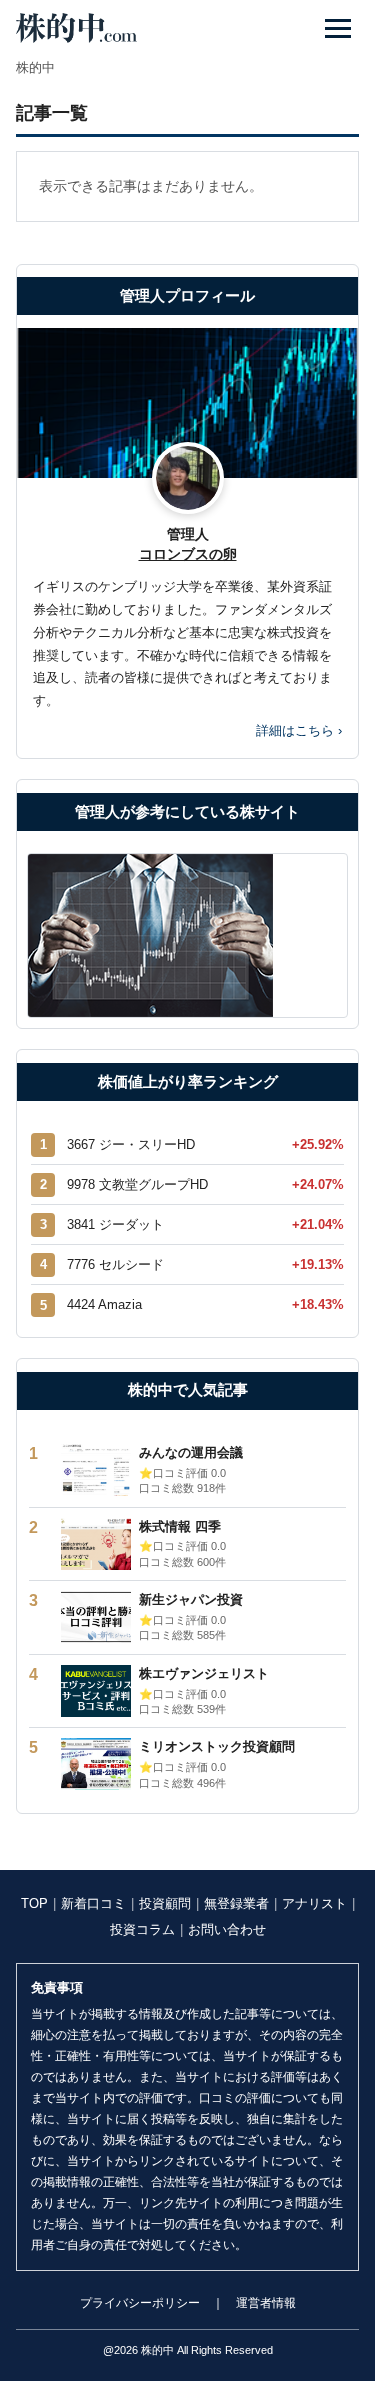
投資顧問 (165, 1903)
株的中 (35, 67)
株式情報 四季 (180, 1526)
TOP (34, 1903)
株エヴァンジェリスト (204, 1673)
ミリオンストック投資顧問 (217, 1746)
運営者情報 (266, 2303)
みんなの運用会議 (191, 1452)
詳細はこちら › (299, 730)
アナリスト (314, 1903)
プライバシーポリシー (140, 2303)
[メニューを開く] (338, 28)
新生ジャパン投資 (191, 1599)
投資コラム (142, 1929)
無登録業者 (236, 1903)
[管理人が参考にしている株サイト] (187, 935)
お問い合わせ (227, 1929)
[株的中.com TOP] (76, 28)
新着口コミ (93, 1903)
